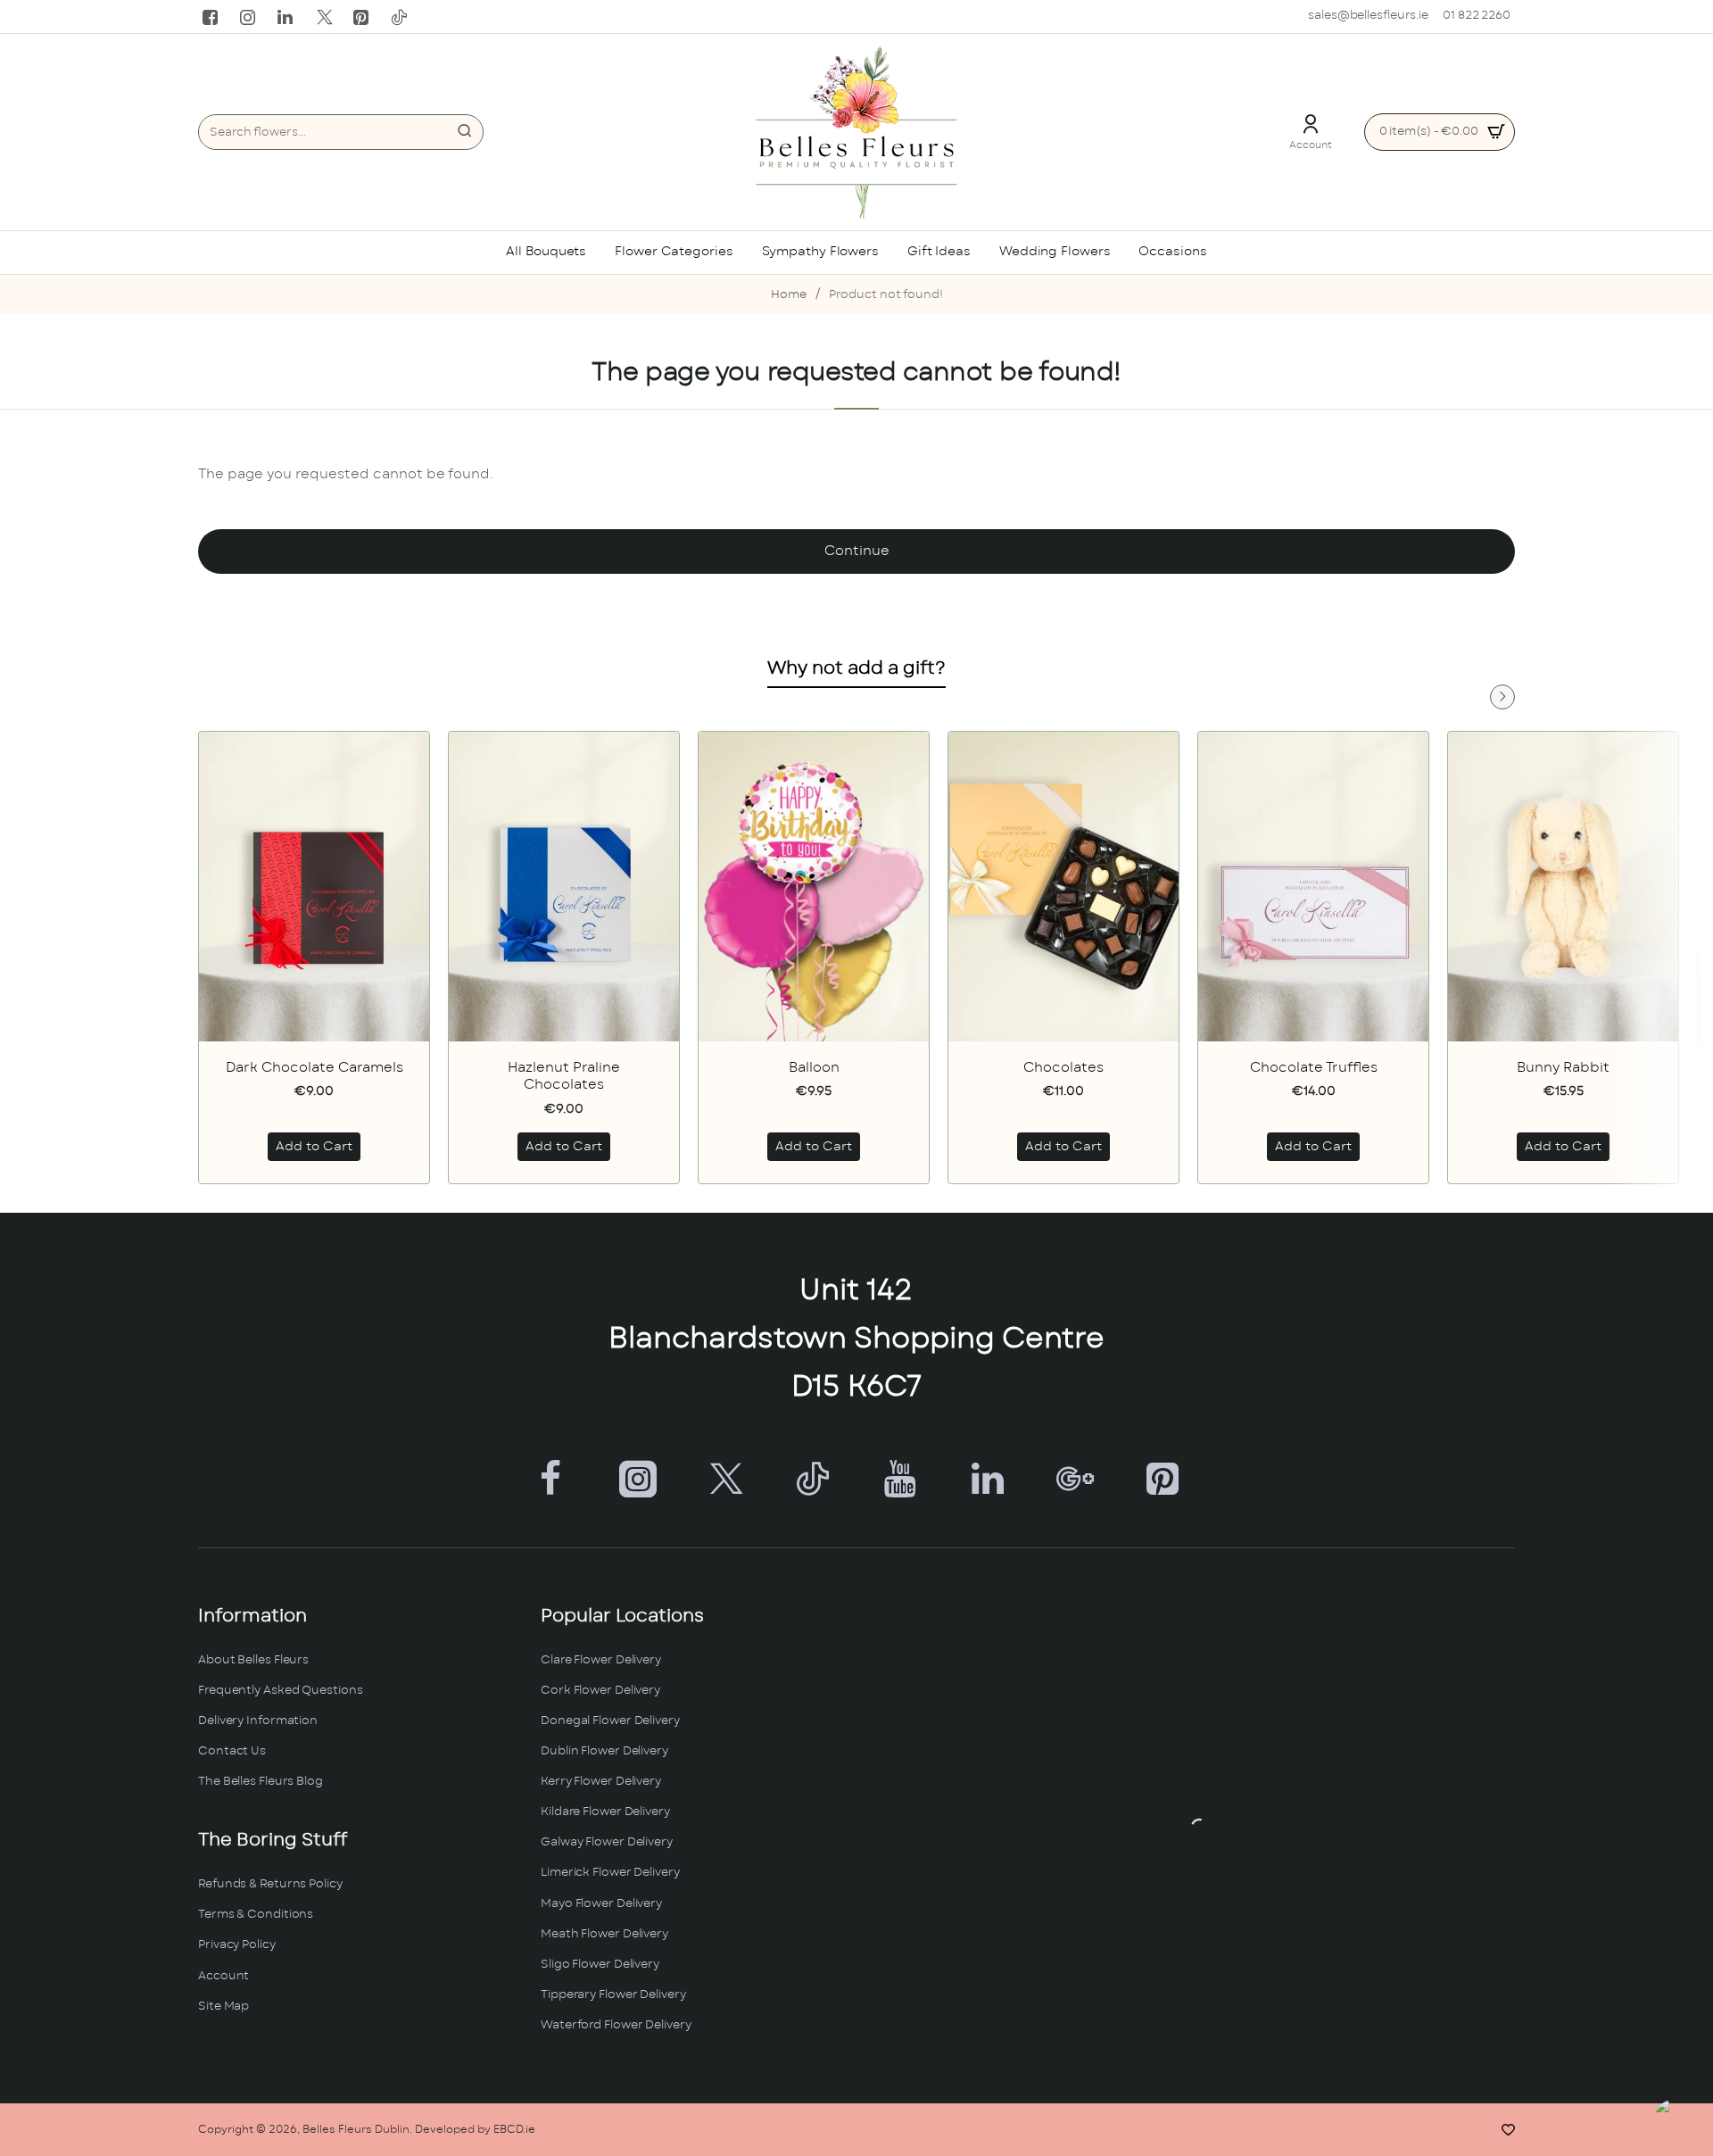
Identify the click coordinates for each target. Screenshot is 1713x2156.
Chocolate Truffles (1314, 1068)
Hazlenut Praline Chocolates (564, 1077)
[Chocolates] (1063, 887)
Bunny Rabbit (1563, 1068)
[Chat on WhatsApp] (1680, 2123)
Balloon (814, 1068)
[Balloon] (814, 887)
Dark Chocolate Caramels (314, 1068)
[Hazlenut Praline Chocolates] (564, 887)
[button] (314, 1148)
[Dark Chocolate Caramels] (314, 887)
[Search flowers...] (465, 132)
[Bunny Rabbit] (1563, 887)
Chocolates (1063, 1068)
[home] (789, 296)
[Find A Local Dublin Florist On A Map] (1199, 1827)
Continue (857, 551)
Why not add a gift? (856, 668)
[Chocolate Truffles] (1313, 887)
